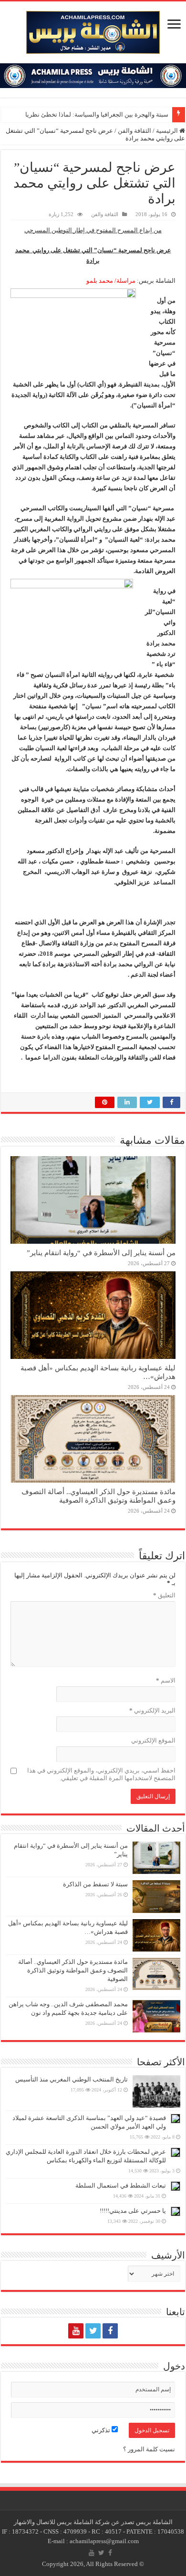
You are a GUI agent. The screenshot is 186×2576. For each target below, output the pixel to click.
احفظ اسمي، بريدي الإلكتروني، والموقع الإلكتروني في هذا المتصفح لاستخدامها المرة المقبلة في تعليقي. (101, 1774)
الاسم (166, 1680)
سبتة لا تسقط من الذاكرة (95, 1884)
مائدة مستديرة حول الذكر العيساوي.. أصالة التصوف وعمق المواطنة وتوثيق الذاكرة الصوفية (98, 1496)
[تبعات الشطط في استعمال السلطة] (176, 2186)
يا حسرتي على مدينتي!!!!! (133, 2211)
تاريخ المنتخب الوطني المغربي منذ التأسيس (72, 2079)
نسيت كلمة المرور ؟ (149, 2449)
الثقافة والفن (134, 131)
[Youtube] (76, 2331)
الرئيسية (168, 131)
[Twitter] (93, 2331)
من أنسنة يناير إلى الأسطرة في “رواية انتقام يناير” (101, 1253)
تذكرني (102, 2430)
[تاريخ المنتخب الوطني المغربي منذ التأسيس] (156, 2091)
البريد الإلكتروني (152, 1710)
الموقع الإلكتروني (153, 1740)
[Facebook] (110, 2331)
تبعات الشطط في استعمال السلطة (121, 2185)
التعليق (164, 1595)
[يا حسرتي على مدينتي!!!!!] (176, 2211)
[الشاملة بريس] (93, 30)
